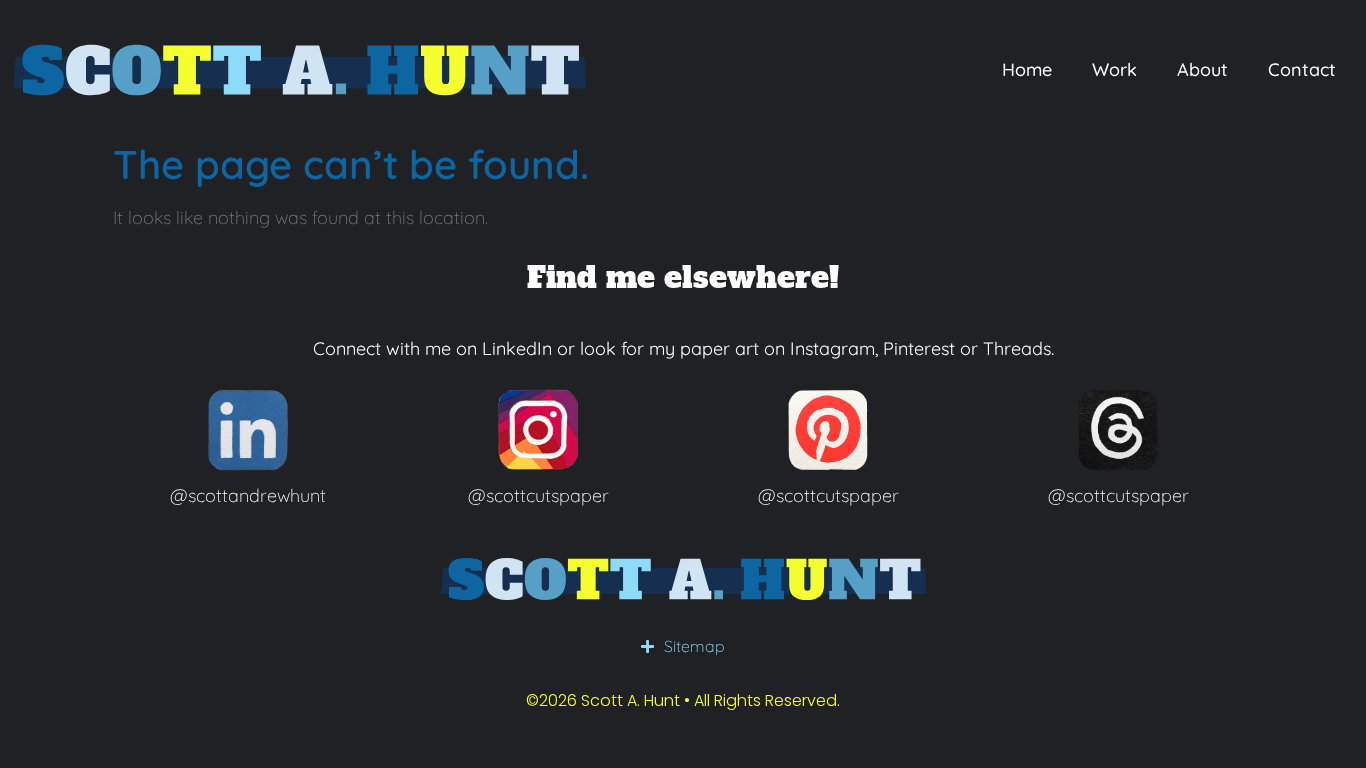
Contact (1302, 69)
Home (1027, 69)
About (1202, 69)
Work (1114, 69)
